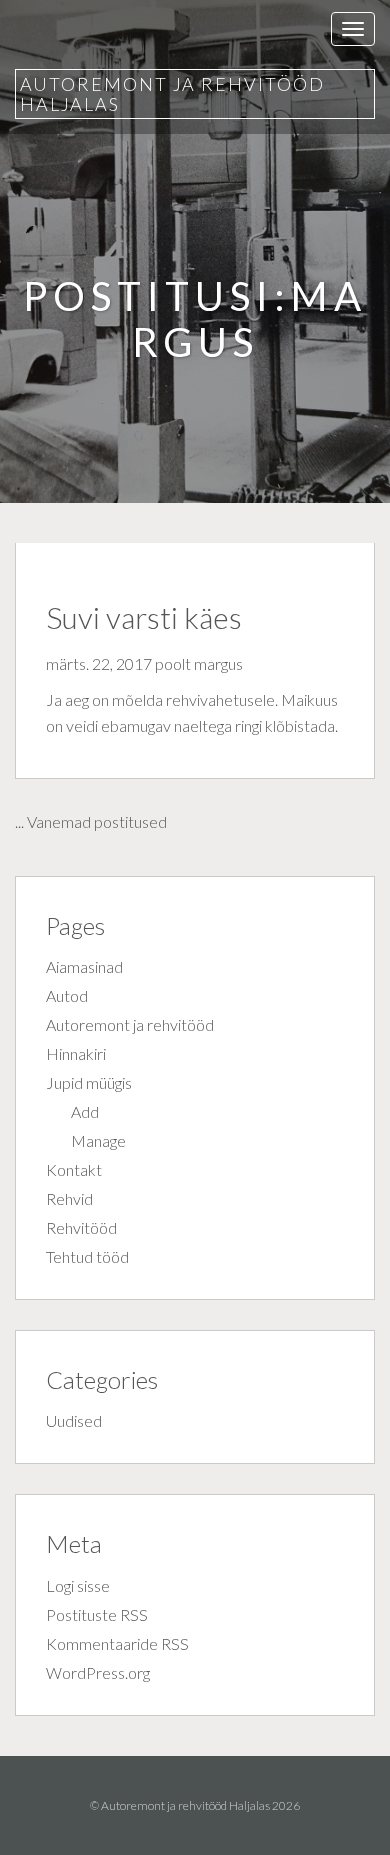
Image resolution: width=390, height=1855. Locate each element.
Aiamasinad (84, 966)
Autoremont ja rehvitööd (130, 1024)
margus (218, 663)
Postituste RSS (97, 1614)
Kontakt (74, 1169)
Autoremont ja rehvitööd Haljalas (172, 94)
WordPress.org (98, 1672)
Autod (67, 995)
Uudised (74, 1420)
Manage (98, 1140)
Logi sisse (78, 1585)
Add (85, 1111)
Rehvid (69, 1198)
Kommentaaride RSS (117, 1643)
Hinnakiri (76, 1053)
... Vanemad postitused (91, 821)
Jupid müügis (89, 1082)
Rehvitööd (81, 1227)
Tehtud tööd (87, 1256)
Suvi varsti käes (144, 617)
